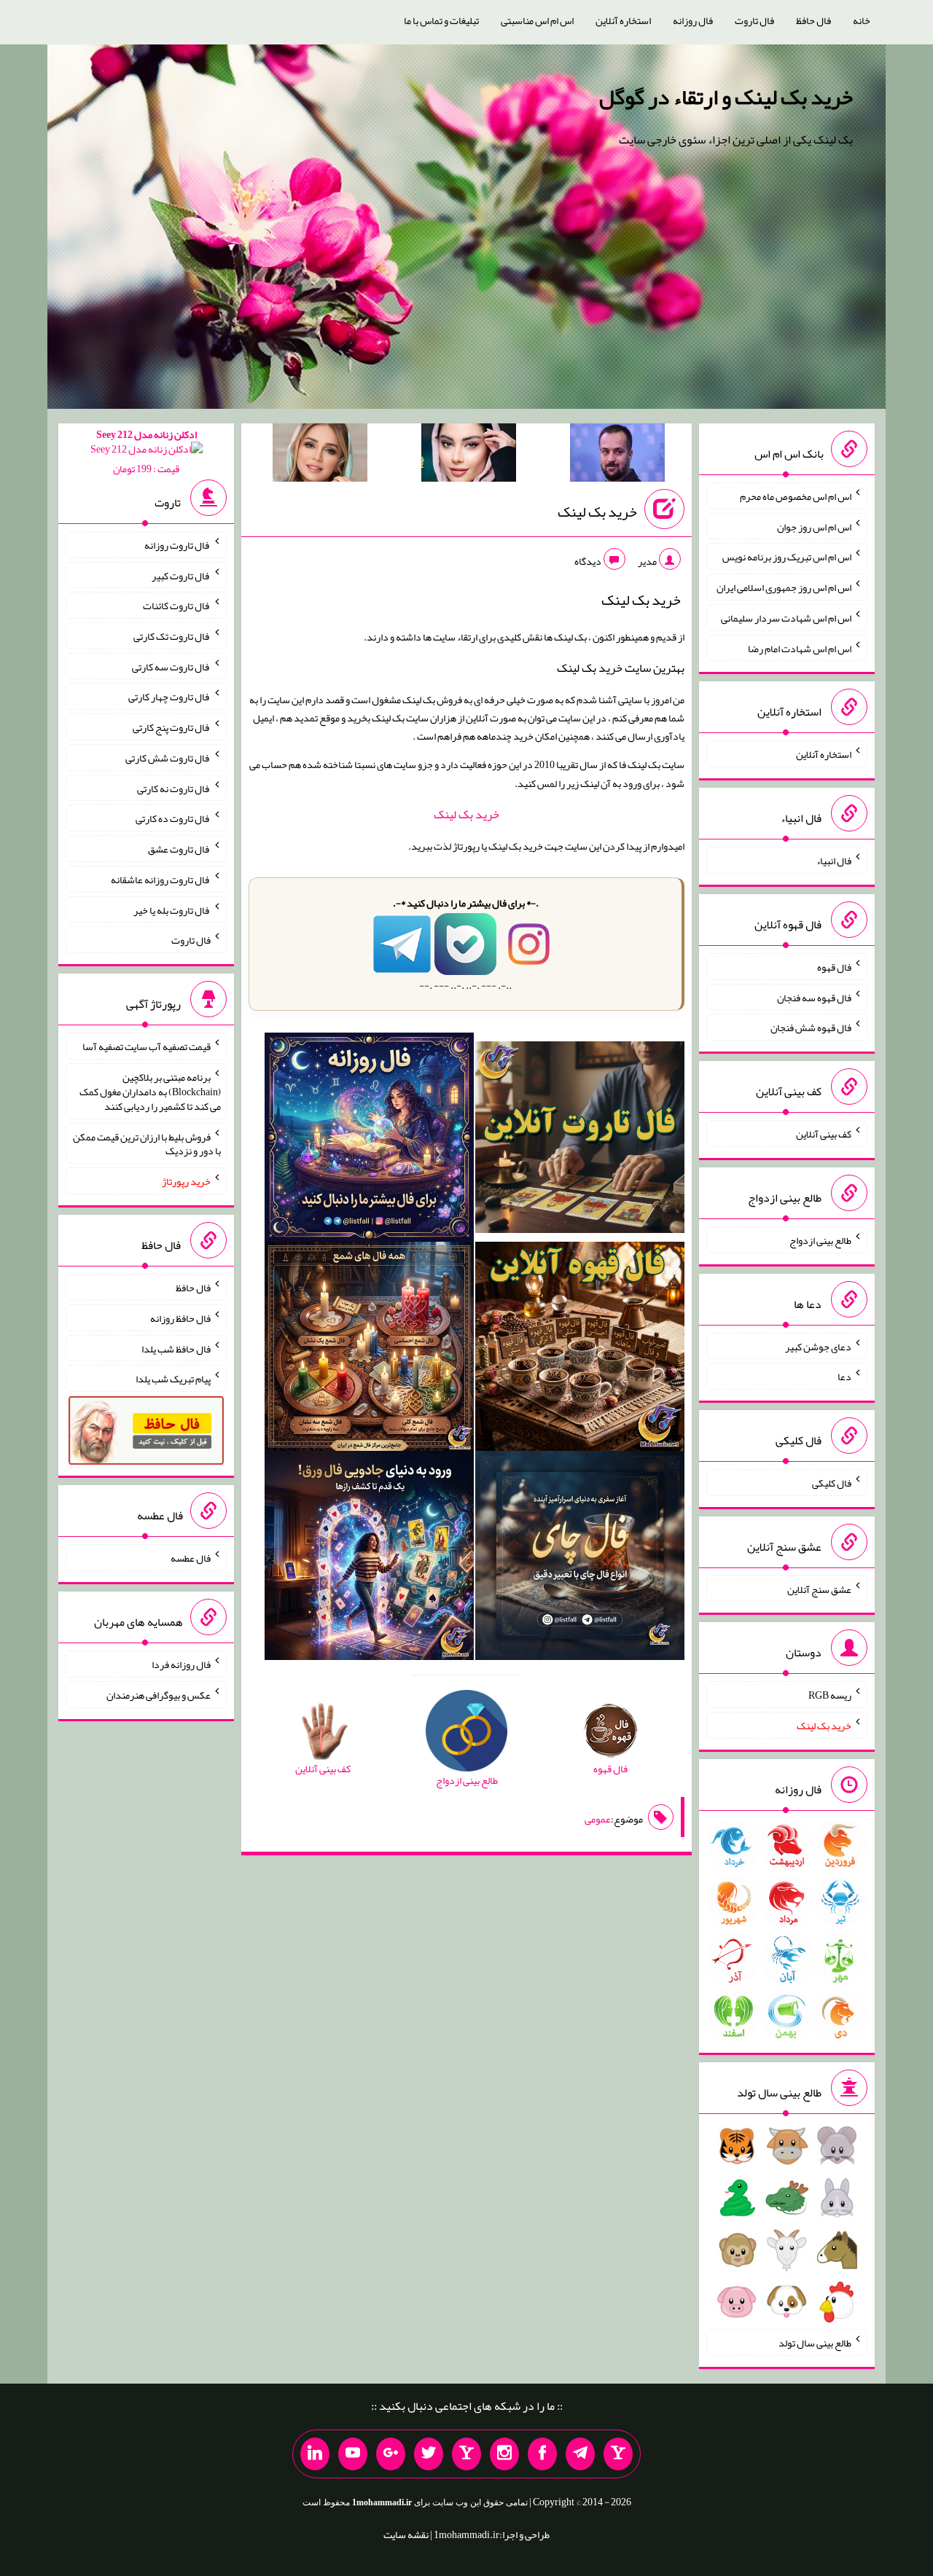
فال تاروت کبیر (181, 575)
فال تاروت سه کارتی (171, 666)
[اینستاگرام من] (504, 2454)
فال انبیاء (834, 861)
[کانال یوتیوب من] (353, 2454)
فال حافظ (813, 20)
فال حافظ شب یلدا (176, 1348)
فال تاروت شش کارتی (168, 758)
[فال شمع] (369, 1349)
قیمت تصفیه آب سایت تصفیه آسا (147, 1046)
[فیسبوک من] (542, 2454)
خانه (862, 20)
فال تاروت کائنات (177, 606)
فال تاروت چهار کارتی (169, 697)
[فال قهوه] (580, 1349)
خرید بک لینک (597, 512)
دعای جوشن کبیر (818, 1346)
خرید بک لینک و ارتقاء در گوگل (726, 97)
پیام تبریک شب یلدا (173, 1379)
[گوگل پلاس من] (391, 2454)
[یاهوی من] (618, 2454)
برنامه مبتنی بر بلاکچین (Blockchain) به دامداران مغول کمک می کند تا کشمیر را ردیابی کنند (150, 1092)
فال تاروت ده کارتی (173, 818)
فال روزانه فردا (181, 1664)
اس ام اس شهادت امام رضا (800, 648)
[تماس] (466, 2454)
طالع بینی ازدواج (820, 1240)
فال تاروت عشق (179, 849)
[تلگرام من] (580, 2454)
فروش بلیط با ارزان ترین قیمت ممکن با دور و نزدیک (147, 1143)
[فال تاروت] (580, 1140)
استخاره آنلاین (623, 20)
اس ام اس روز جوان (814, 526)
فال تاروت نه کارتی (174, 788)
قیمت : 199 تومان (147, 451)
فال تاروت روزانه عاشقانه (161, 880)
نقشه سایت (406, 2534)
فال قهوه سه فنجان (814, 997)
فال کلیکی (832, 1483)
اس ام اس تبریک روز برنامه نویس (787, 557)
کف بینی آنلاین (824, 1134)
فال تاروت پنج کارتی (172, 727)
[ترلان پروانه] (469, 455)
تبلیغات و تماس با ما (441, 20)
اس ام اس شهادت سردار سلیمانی (786, 618)
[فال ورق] (369, 1558)
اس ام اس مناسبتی (537, 20)
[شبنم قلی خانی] (320, 455)
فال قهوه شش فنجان (811, 1027)
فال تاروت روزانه (177, 545)
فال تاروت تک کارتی (172, 636)
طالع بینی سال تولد (815, 2343)
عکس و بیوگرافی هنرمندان (159, 1695)
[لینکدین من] (315, 2454)
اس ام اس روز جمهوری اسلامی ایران (784, 587)
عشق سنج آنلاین (819, 1589)
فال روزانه (693, 20)
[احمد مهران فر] (617, 455)
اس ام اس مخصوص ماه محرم (796, 496)
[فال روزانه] (369, 1140)
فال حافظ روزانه (180, 1318)
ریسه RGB (830, 1695)
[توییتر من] (429, 2454)
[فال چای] (580, 1558)
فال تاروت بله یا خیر (172, 909)
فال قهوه (834, 967)
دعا (844, 1377)
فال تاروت (754, 20)
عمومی (598, 1819)
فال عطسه (191, 1558)
